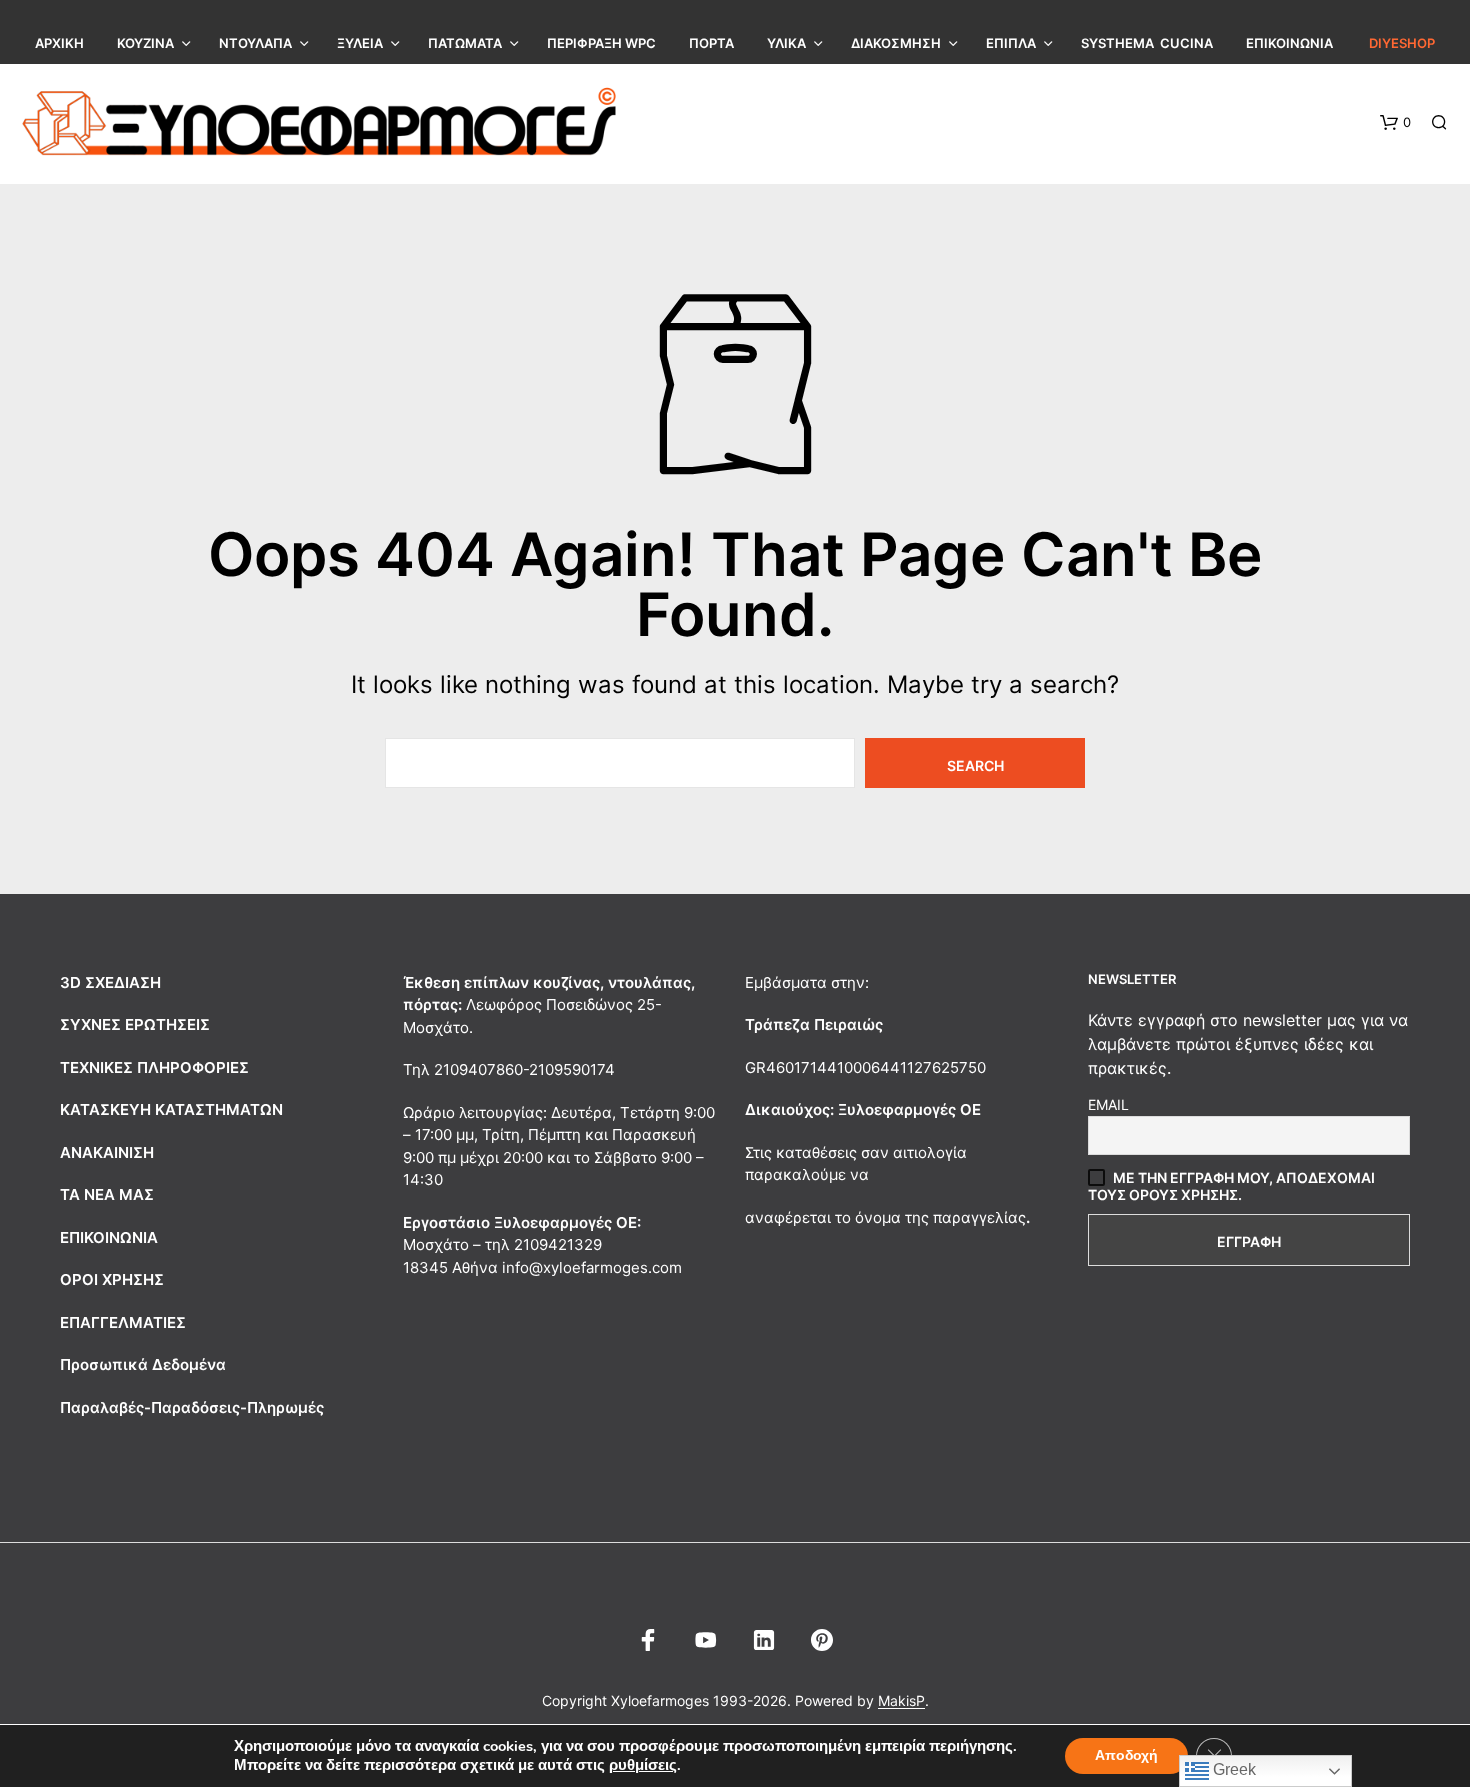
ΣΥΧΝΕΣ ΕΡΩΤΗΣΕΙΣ (135, 1024)
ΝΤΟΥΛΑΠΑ (255, 43)
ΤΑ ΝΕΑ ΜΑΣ (107, 1194)
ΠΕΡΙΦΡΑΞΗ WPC (601, 43)
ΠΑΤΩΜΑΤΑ (465, 43)
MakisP (901, 1701)
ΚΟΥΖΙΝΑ (145, 43)
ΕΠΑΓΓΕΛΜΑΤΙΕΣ (123, 1322)
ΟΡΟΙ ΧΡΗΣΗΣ (112, 1279)
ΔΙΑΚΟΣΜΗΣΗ (896, 43)
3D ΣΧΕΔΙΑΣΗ (110, 982)
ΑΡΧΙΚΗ (59, 43)
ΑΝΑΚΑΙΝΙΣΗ (107, 1152)
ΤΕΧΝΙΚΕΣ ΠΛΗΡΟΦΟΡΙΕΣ (154, 1067)
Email (1108, 1104)
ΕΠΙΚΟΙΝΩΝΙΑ (1289, 43)
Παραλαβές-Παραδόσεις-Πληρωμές (192, 1407)
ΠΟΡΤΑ (711, 43)
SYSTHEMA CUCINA (1147, 43)
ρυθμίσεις (643, 1765)
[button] (1395, 123)
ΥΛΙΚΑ (786, 43)
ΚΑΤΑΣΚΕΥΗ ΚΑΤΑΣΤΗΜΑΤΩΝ (171, 1109)
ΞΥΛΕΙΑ (360, 43)
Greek (1232, 1769)
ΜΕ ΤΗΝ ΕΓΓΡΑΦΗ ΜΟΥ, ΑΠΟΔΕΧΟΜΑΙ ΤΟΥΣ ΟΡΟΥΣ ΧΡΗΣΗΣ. (1231, 1186)
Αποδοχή (1126, 1755)
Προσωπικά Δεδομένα (143, 1364)
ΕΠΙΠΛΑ (1011, 43)
